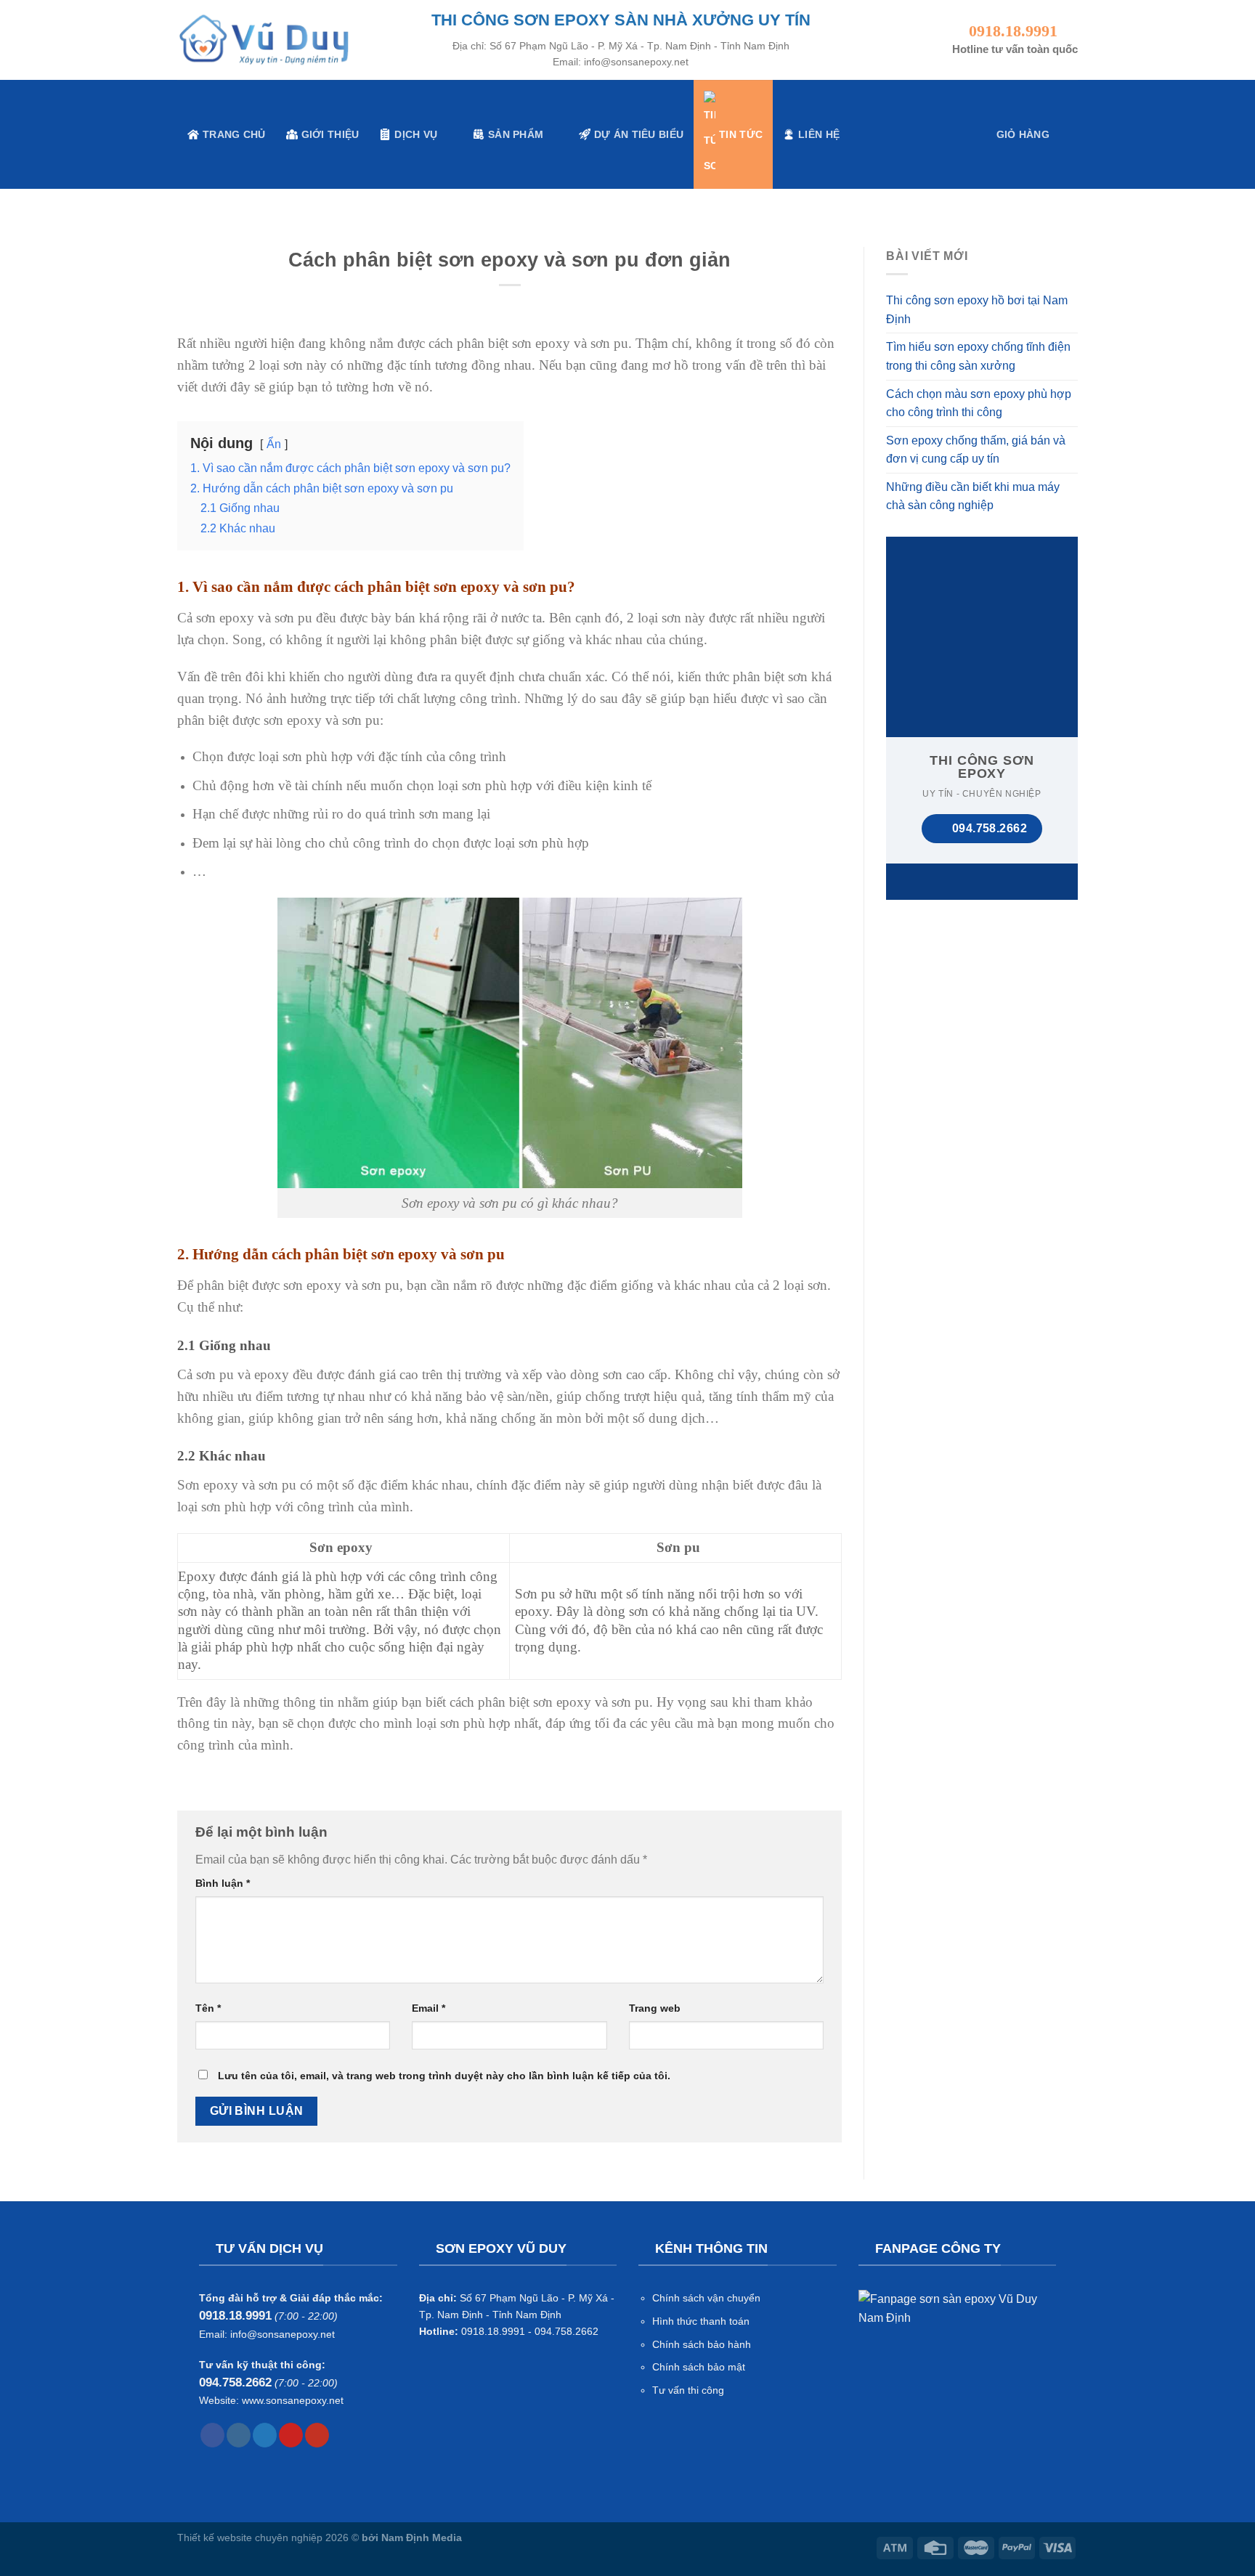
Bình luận (223, 1883)
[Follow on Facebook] (212, 2435)
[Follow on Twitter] (265, 2435)
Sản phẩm (516, 134)
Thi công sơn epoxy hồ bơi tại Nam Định (977, 310)
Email (429, 2008)
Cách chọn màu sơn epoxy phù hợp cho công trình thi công (979, 403)
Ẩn (274, 444)
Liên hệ (819, 134)
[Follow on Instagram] (239, 2435)
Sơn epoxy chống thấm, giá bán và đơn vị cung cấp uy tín (976, 450)
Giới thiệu (330, 134)
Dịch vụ (416, 134)
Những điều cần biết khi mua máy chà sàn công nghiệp (973, 496)
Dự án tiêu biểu (639, 134)
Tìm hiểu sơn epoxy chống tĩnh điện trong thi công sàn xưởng (978, 356)
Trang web (655, 2008)
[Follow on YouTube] (317, 2435)
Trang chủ (234, 134)
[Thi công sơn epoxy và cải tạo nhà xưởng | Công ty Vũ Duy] (264, 40)
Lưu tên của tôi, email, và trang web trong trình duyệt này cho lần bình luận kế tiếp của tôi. (444, 2076)
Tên (208, 2008)
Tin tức (741, 134)
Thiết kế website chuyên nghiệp (250, 2538)
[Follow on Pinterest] (291, 2435)
